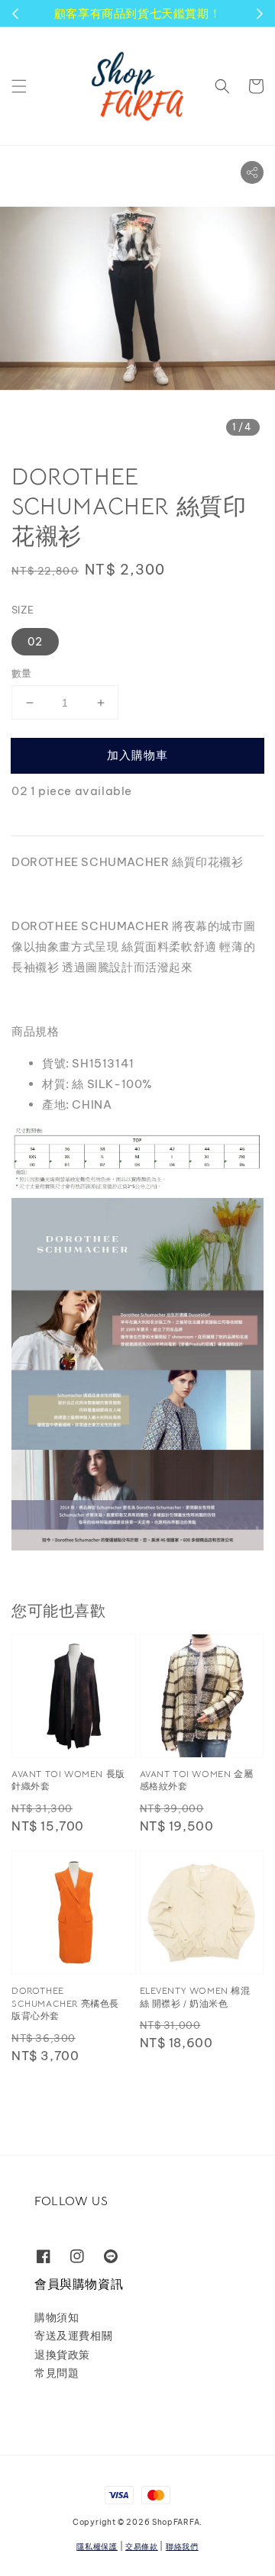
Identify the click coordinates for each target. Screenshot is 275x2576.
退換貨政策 (62, 2355)
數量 (22, 673)
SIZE (23, 610)
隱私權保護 (97, 2547)
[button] (19, 86)
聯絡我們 (182, 2547)
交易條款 (142, 2547)
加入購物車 (137, 755)
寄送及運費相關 (73, 2336)
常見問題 (57, 2373)
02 (35, 642)
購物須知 (57, 2317)
